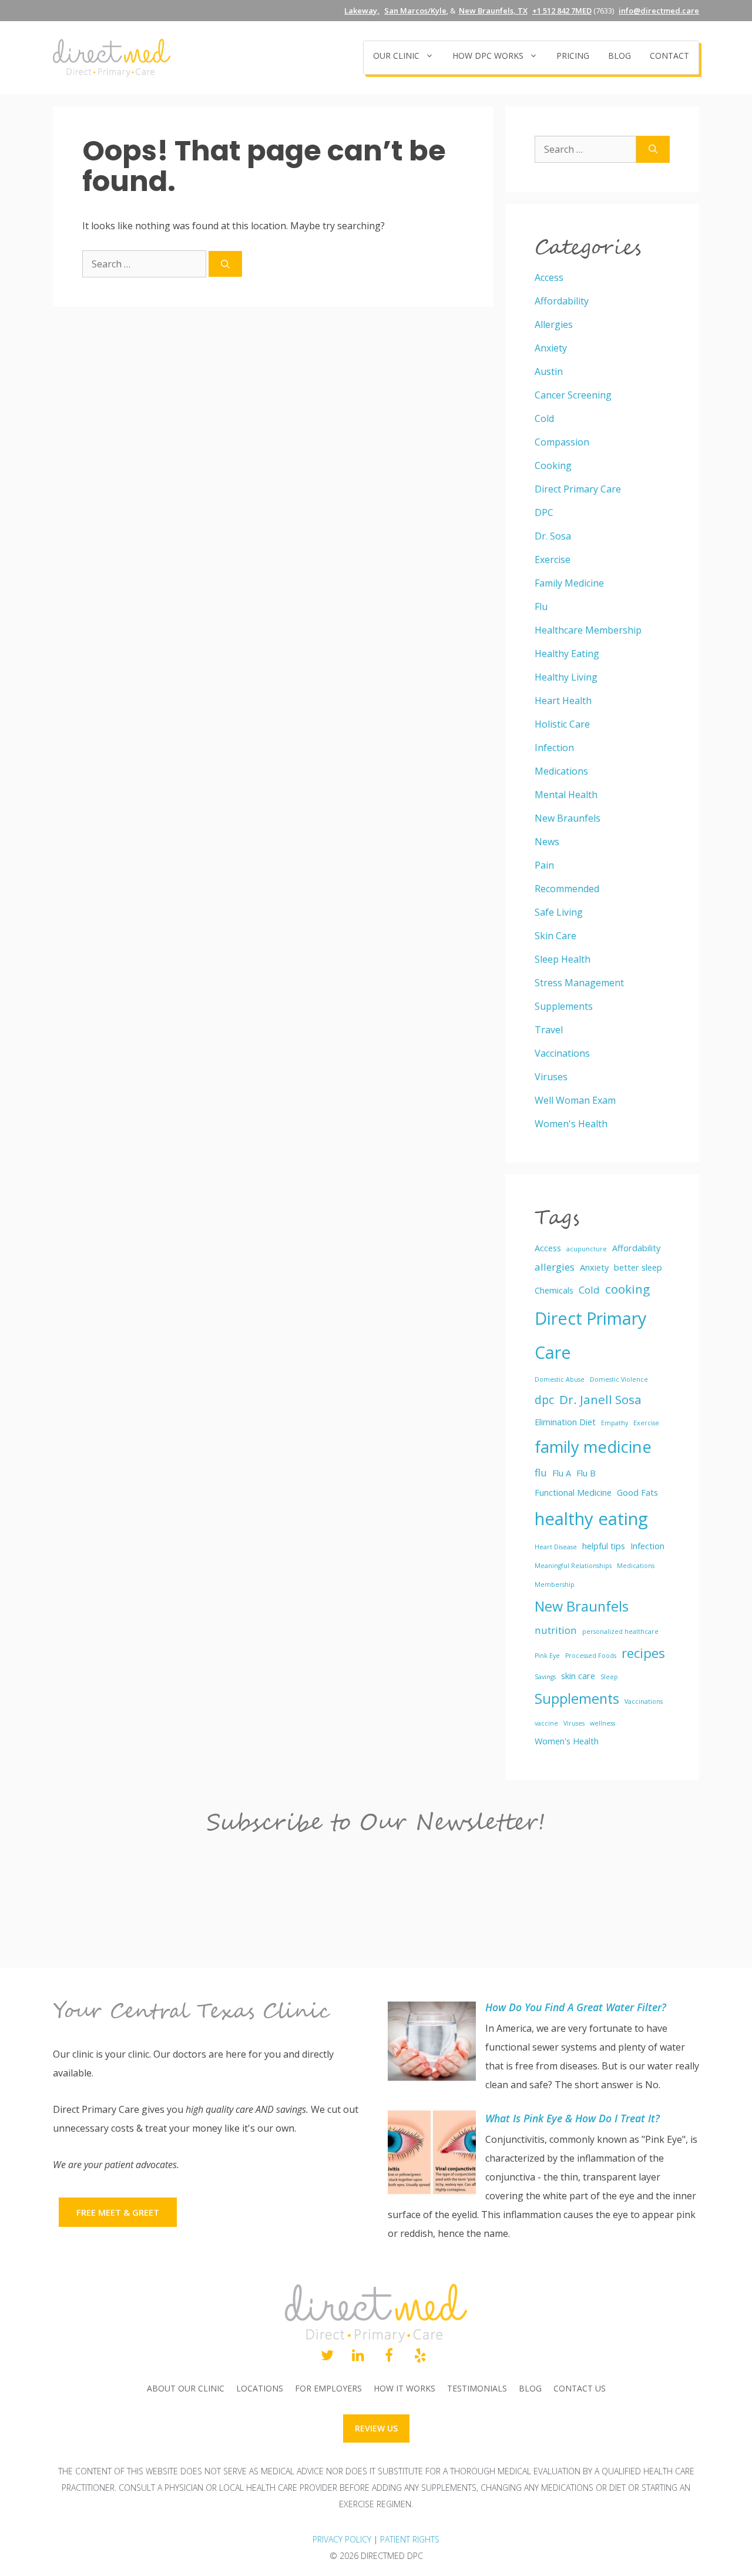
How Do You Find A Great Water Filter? (576, 2007)
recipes (643, 1653)
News (547, 842)
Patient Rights (410, 2539)
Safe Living (559, 912)
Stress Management (579, 983)
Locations (260, 2388)
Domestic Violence (619, 1379)
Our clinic (396, 56)
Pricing (573, 56)
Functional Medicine (573, 1493)
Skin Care (555, 936)
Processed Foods (591, 1656)
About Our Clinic (186, 2388)
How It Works (404, 2388)
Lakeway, (362, 11)
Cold (544, 418)
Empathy (615, 1423)
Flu (541, 607)
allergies (555, 1267)
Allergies (554, 324)
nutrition (556, 1630)
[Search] (225, 264)
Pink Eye (547, 1656)
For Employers (328, 2388)
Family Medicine (569, 583)
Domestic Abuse (560, 1379)
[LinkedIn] (358, 2356)
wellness (602, 1723)
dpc (544, 1400)
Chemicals (554, 1290)
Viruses (551, 1077)
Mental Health (566, 795)
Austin (549, 371)
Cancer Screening (573, 395)
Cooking (553, 465)
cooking (627, 1289)
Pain (544, 865)
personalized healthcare (620, 1632)
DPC (544, 512)
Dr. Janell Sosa (600, 1399)
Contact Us (580, 2388)
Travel (549, 1030)
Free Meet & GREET (118, 2212)
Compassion (562, 442)
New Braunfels (568, 818)
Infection (554, 748)
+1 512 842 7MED (562, 11)
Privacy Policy (342, 2539)
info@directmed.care (659, 11)
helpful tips (604, 1546)
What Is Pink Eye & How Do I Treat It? (573, 2118)
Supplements (564, 1006)
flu (541, 1473)
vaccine (546, 1723)
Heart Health (563, 701)
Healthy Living (566, 677)
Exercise (553, 560)
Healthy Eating (567, 654)
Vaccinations (562, 1053)
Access (549, 277)
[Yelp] (420, 2356)
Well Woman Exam (575, 1100)
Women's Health (571, 1124)
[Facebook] (389, 2356)
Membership (555, 1585)
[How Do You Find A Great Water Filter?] (432, 2044)
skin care (578, 1676)
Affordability (562, 301)
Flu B (586, 1473)
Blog (620, 56)
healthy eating (591, 1519)
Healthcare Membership (588, 630)
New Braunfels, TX (493, 11)
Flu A (562, 1473)
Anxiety (551, 348)
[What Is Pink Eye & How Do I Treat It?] (432, 2155)
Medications (561, 771)
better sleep (638, 1267)
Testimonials (477, 2388)
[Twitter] (327, 2356)
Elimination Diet (565, 1422)
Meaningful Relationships (573, 1566)
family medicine (593, 1447)
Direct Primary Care (578, 489)
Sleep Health (563, 959)
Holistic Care (562, 724)
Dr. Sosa (553, 536)
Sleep (609, 1677)
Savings (545, 1677)
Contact (669, 56)
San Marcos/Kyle (415, 11)
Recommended (567, 889)
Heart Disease (556, 1547)
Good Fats (637, 1493)
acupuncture (587, 1249)
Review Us (376, 2428)
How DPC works (488, 56)
